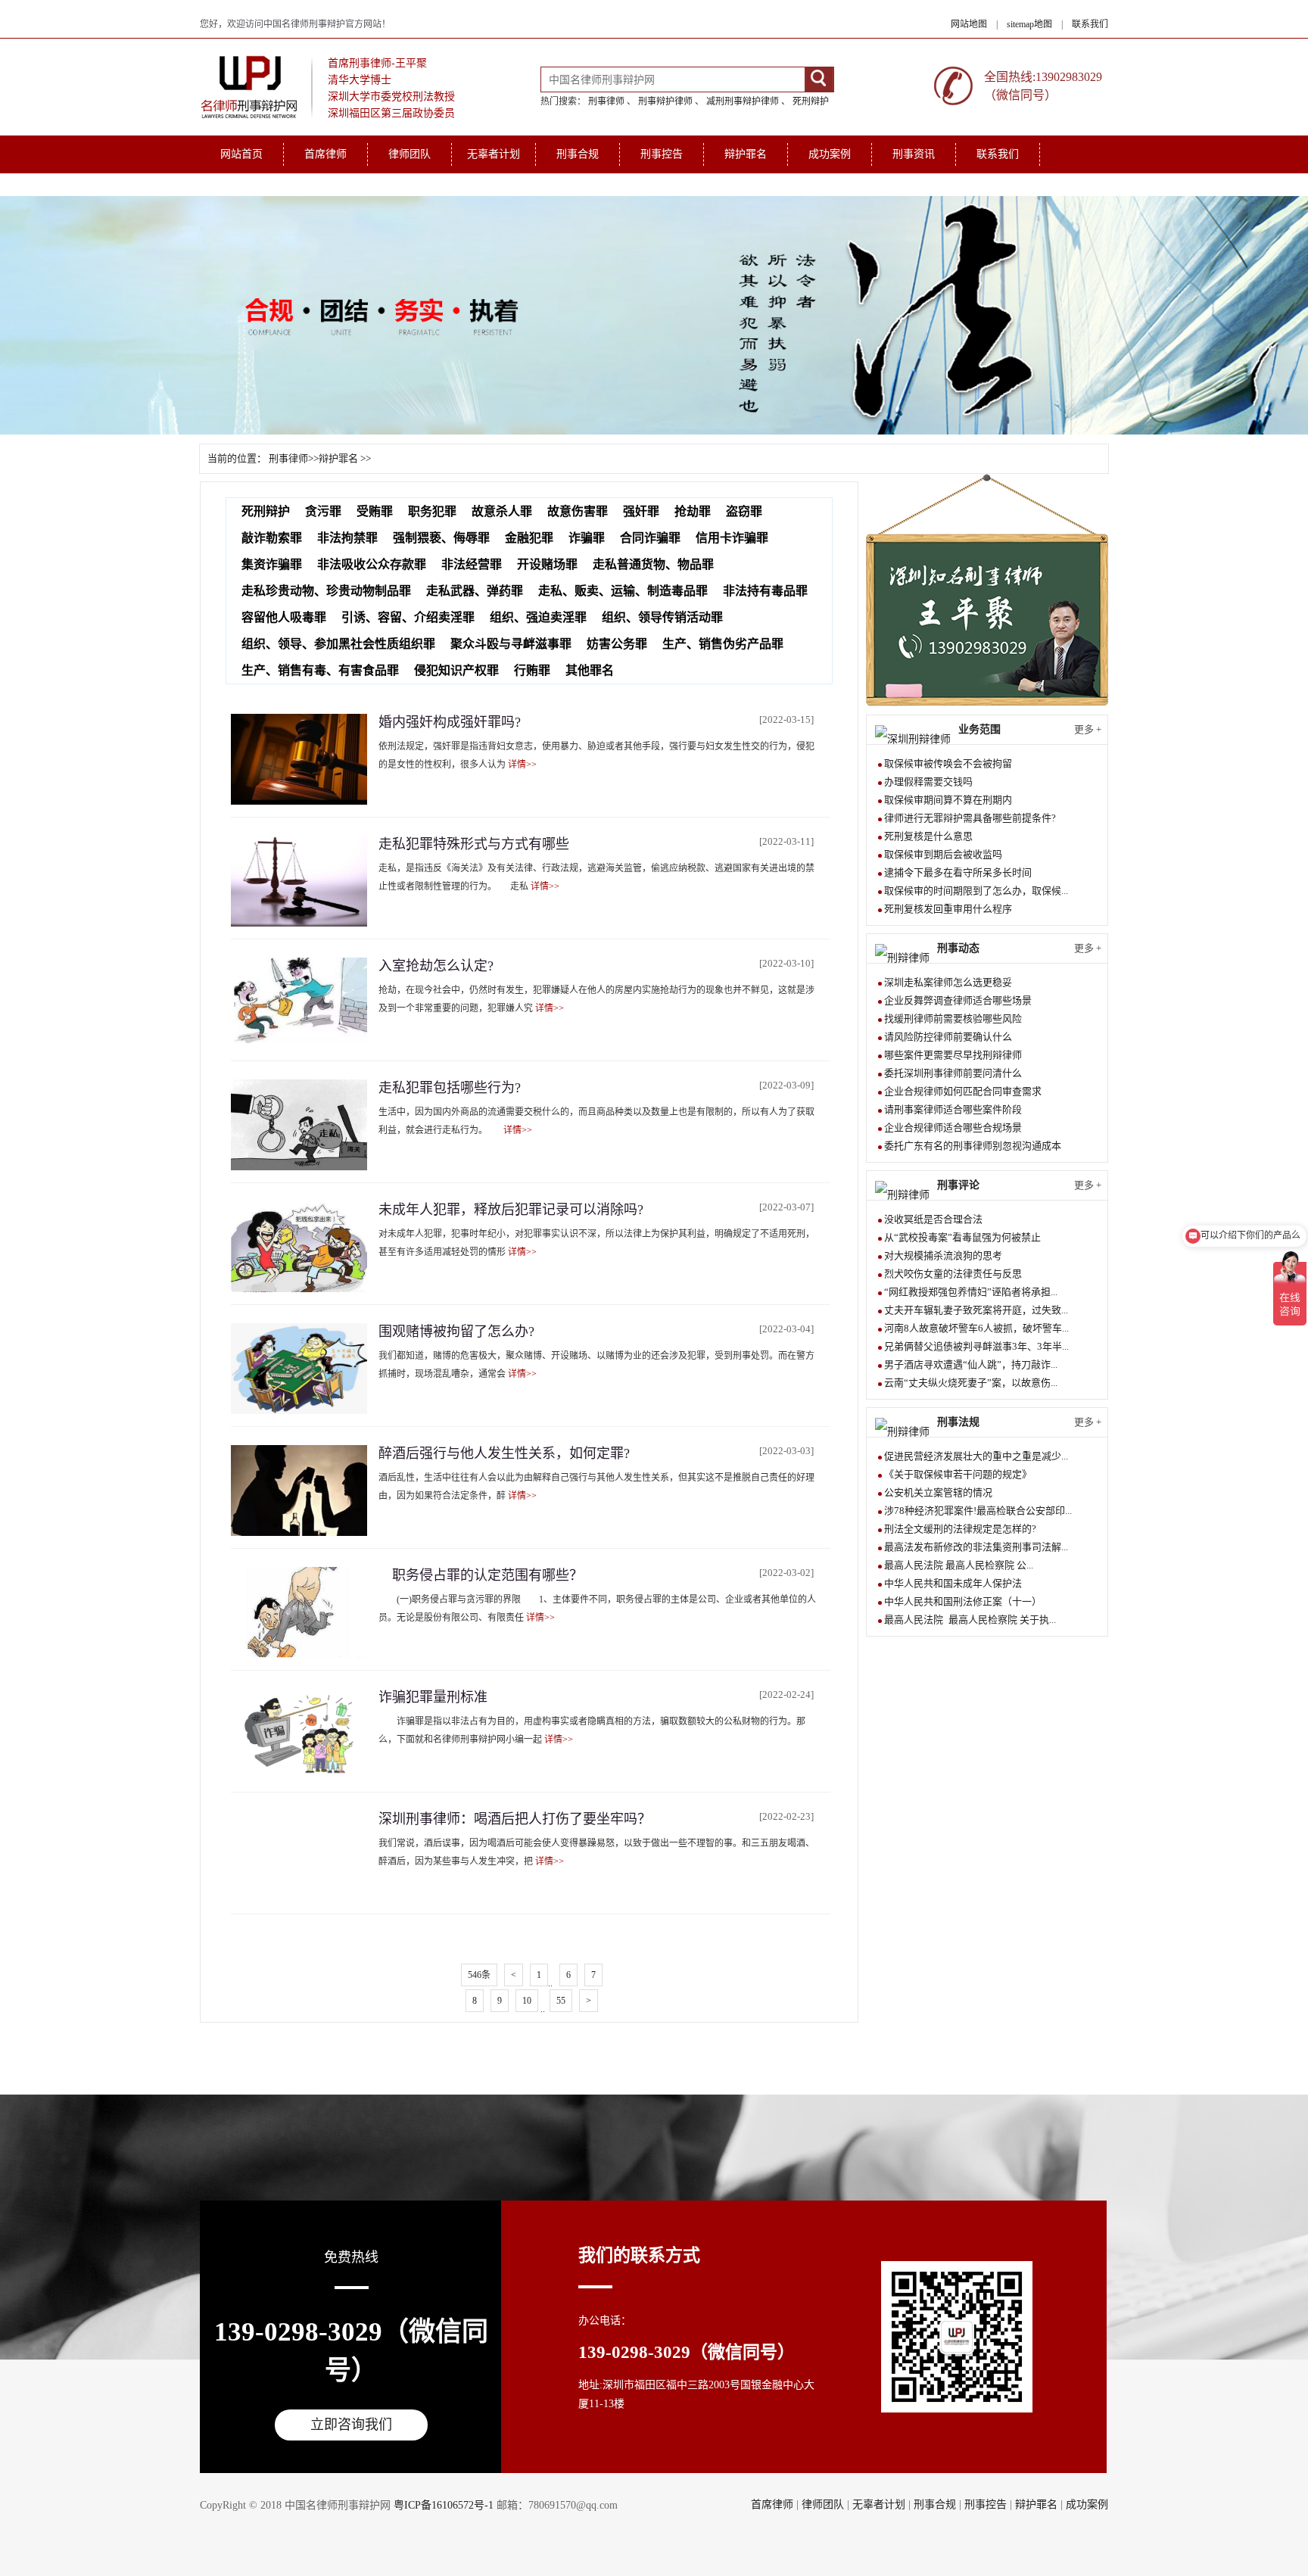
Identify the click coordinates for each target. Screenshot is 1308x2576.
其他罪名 (590, 670)
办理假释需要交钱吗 (928, 782)
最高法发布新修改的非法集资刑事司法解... (976, 1547)
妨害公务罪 (617, 644)
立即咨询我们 (351, 2425)
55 (561, 2001)
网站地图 (969, 24)
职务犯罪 (432, 511)
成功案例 (830, 154)
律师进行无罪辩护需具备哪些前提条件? (970, 818)
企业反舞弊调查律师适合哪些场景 (958, 1000)
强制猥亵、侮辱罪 (441, 538)
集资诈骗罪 (272, 564)
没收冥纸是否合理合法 (933, 1219)
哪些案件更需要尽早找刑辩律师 (953, 1055)
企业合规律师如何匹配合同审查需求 (963, 1091)
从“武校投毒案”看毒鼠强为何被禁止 (962, 1237)
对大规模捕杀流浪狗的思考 (943, 1255)
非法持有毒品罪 (765, 591)
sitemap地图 (1029, 24)
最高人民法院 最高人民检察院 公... (959, 1565)
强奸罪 (641, 511)
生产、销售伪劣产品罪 (723, 644)
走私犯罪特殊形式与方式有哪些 (474, 844)
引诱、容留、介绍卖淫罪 (408, 617)
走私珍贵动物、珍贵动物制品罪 (326, 591)
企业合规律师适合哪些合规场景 (953, 1128)
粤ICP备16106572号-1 (444, 2505)
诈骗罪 (587, 538)
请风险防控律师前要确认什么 (948, 1037)
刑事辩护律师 (665, 101)
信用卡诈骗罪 (732, 538)
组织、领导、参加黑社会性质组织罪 (338, 644)
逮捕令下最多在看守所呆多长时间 (958, 872)
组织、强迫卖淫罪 (538, 617)
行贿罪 (532, 670)
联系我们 (1090, 24)
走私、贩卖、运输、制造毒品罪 (623, 591)
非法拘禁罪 (347, 538)
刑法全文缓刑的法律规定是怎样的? (960, 1529)
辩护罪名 (746, 154)
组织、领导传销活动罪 (662, 617)
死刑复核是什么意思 (928, 836)
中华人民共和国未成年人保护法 (953, 1583)
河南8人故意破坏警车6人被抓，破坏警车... (976, 1328)
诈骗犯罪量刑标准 (433, 1697)
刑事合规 (578, 154)
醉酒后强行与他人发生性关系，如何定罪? (504, 1453)
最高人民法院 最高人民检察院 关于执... (970, 1620)
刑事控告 (662, 154)
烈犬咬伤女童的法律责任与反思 (953, 1274)
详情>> (522, 765)
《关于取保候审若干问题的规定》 (958, 1474)
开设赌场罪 (547, 564)
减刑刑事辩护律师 (743, 101)
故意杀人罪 (502, 511)
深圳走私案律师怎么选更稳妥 (948, 982)
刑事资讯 (914, 154)
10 (527, 2001)
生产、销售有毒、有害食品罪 (320, 670)
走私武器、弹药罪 (475, 591)
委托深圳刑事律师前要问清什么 (953, 1073)
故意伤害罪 (578, 511)
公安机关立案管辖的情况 (938, 1492)
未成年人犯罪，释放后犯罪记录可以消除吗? (511, 1210)
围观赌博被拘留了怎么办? (456, 1332)
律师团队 (410, 154)
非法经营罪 (472, 564)
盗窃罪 (744, 511)
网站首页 (241, 154)
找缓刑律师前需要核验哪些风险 (953, 1019)
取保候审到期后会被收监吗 (943, 854)
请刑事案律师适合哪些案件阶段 (953, 1109)
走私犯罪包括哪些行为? (450, 1088)
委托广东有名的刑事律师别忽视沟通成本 (973, 1146)
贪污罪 (323, 511)
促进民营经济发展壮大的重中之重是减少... (976, 1456)
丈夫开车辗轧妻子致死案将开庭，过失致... (976, 1310)
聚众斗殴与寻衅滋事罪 (511, 644)
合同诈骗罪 (650, 538)
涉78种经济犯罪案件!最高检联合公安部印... (978, 1511)
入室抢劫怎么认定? (436, 966)
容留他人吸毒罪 (284, 617)
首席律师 (325, 154)
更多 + (1088, 729)
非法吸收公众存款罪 (372, 564)
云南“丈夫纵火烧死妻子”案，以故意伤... (971, 1383)
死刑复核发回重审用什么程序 (948, 909)
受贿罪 (375, 511)
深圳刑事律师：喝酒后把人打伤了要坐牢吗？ (515, 1819)
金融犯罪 (529, 538)
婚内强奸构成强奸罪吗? (450, 722)
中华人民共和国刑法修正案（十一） (963, 1601)
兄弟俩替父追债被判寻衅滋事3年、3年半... (976, 1346)
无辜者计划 (494, 154)
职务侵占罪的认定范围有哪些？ (481, 1575)
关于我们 (241, 184)
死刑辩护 (811, 101)
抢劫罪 (693, 511)
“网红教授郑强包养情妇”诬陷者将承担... (971, 1292)
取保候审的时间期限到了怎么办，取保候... (976, 891)
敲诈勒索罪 (272, 538)
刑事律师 (606, 101)
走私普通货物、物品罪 (653, 564)
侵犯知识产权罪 (456, 670)
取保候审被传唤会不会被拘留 (948, 763)
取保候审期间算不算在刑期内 (948, 800)
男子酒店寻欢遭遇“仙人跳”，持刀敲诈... (971, 1364)
